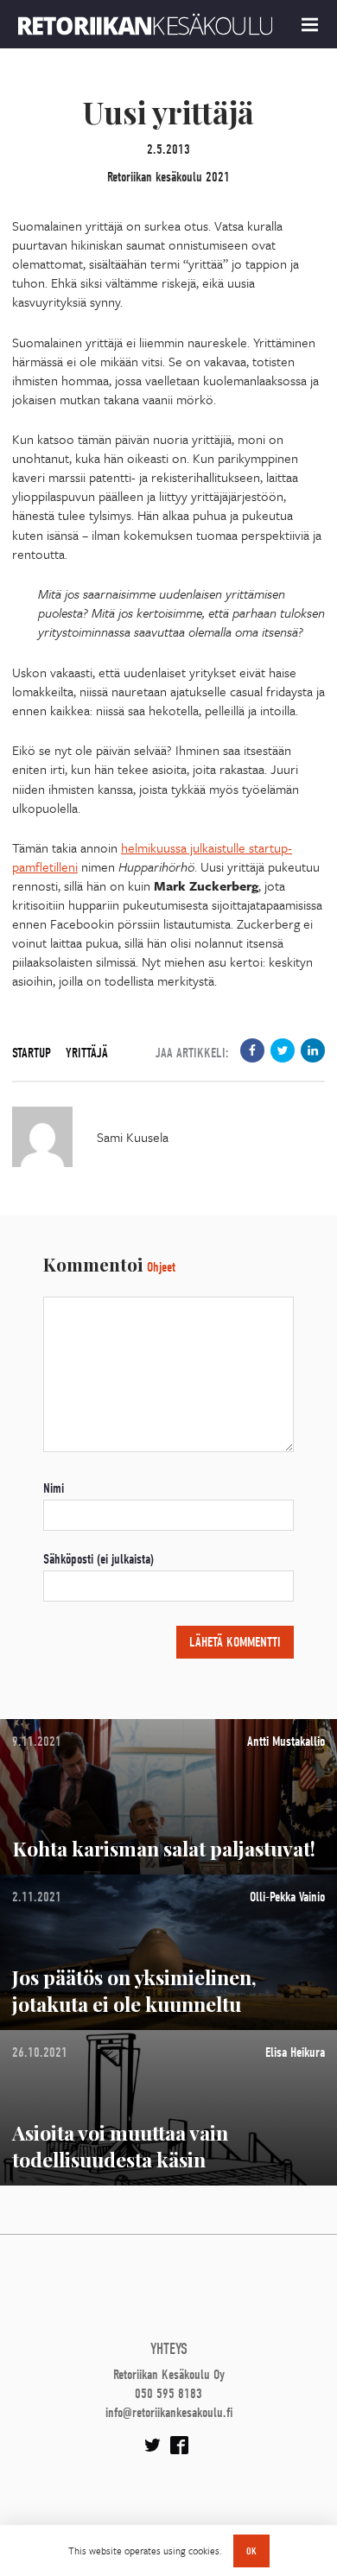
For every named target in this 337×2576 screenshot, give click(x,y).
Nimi (54, 1488)
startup (32, 1053)
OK (251, 2551)
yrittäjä (87, 1053)
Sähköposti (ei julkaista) (99, 1559)
